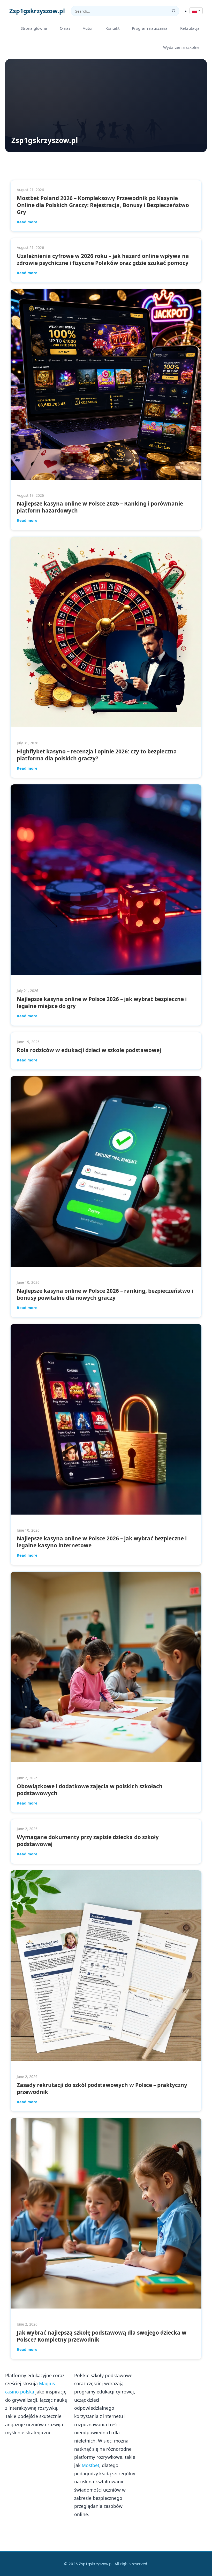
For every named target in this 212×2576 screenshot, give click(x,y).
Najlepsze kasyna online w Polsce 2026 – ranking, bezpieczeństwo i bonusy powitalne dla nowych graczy (105, 1294)
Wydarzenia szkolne (181, 47)
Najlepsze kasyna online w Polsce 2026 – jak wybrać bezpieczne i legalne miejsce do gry (102, 1002)
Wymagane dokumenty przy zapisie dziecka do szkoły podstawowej (88, 1841)
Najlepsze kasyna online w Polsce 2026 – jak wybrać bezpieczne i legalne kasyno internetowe (102, 1542)
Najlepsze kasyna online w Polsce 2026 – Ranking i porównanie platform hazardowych (100, 507)
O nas (65, 28)
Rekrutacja (190, 28)
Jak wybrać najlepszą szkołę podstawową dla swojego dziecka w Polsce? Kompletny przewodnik (102, 2336)
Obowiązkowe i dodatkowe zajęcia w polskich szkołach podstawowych (90, 1790)
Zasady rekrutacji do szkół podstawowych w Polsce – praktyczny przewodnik (102, 2088)
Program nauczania (150, 28)
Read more (27, 222)
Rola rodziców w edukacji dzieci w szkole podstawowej (89, 1050)
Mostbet (90, 2465)
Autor (88, 28)
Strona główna (34, 28)
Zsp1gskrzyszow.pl (37, 11)
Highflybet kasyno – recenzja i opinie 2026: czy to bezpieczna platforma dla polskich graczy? (97, 755)
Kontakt (112, 28)
